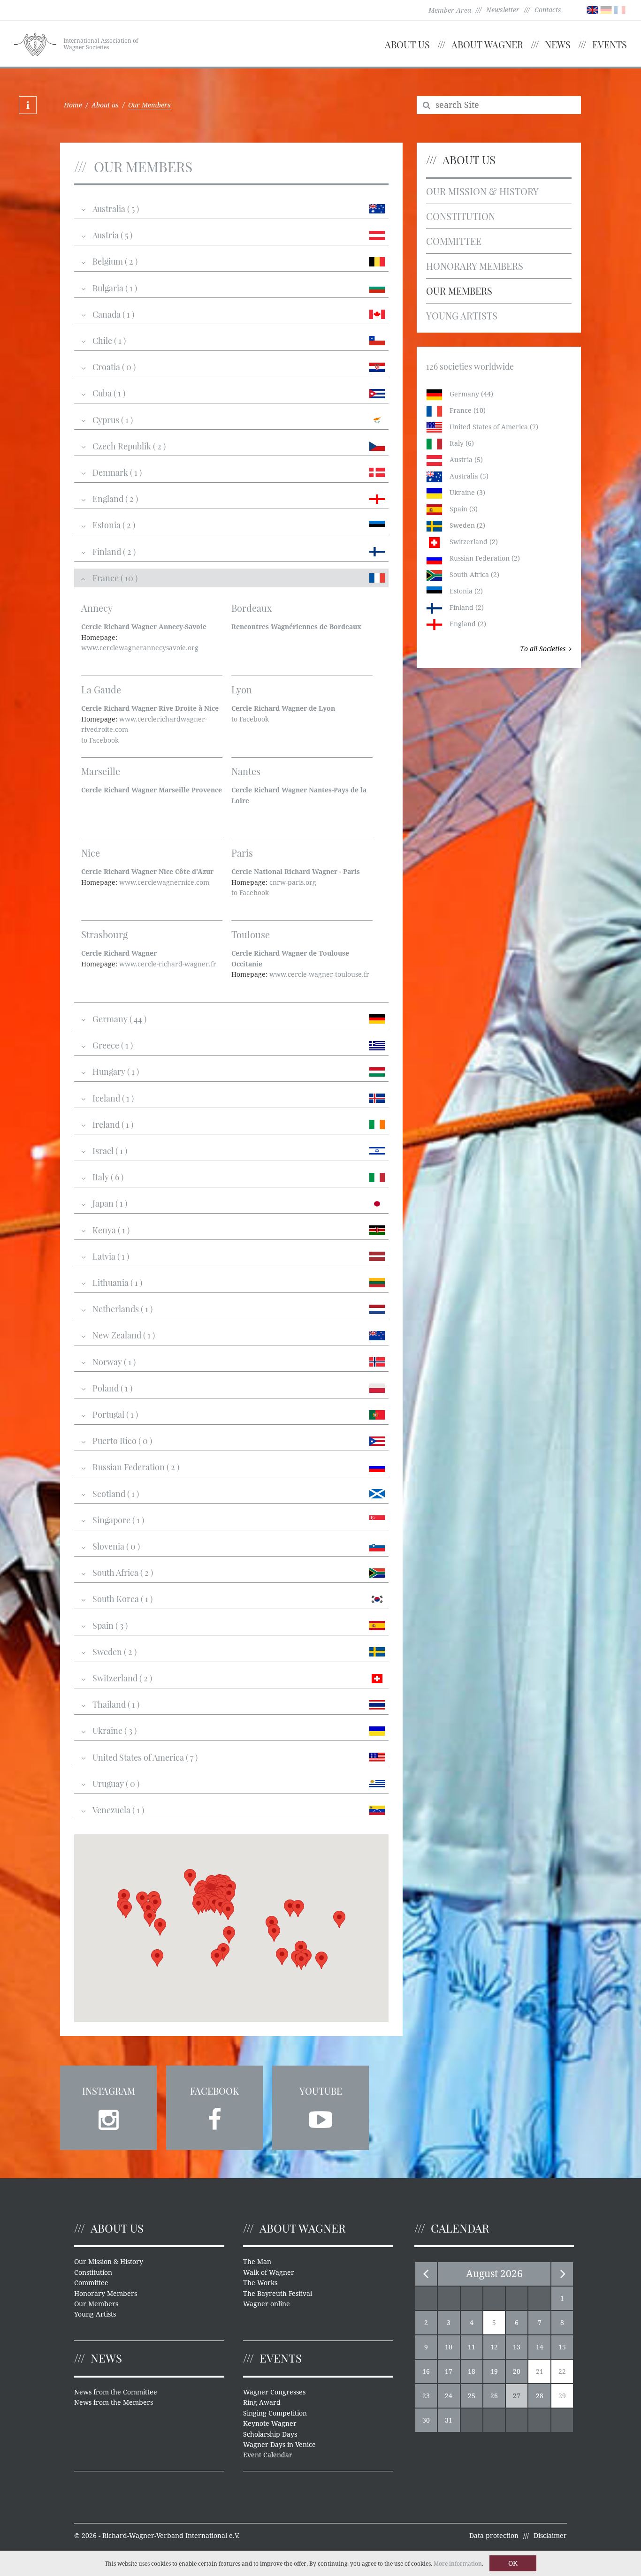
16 (426, 2371)
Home (73, 105)
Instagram (109, 2091)
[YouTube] (320, 2117)
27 (517, 2396)
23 (426, 2396)
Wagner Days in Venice (279, 2445)
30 (426, 2420)
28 (540, 2396)
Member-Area (450, 10)
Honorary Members (475, 266)
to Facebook (100, 740)
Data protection (494, 2536)
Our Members (459, 291)
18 (472, 2371)
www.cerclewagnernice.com (164, 882)
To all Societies (543, 649)
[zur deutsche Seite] (606, 9)
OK (513, 2563)
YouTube (321, 2091)
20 (517, 2371)
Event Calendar (268, 2455)
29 (562, 2396)
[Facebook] (214, 2117)
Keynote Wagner (270, 2424)
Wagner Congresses (274, 2392)
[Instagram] (108, 2117)
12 (494, 2347)
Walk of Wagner (269, 2272)
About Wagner (487, 44)
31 (449, 2420)
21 (540, 2371)
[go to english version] (592, 9)
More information (458, 2564)
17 (449, 2371)
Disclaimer (550, 2536)
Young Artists (462, 315)
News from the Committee (116, 2392)
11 (472, 2347)
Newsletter (503, 10)
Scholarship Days (270, 2434)
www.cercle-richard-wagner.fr (168, 964)
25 (472, 2396)
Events (610, 44)
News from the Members (114, 2402)
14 (540, 2347)
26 (494, 2396)
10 (449, 2347)
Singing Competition (275, 2413)
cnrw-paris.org (293, 882)
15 (562, 2347)
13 (517, 2347)
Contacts (548, 10)
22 (562, 2371)
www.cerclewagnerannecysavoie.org (140, 648)
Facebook (214, 2091)
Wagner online (267, 2304)
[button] (301, 1961)
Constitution (461, 216)
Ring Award (262, 2402)
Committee (454, 241)
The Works (260, 2283)
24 (449, 2396)
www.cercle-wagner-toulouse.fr (319, 974)
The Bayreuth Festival (278, 2294)
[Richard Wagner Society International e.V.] (35, 43)
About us (407, 44)
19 (494, 2371)
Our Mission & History (482, 191)
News (558, 44)
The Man (257, 2262)
